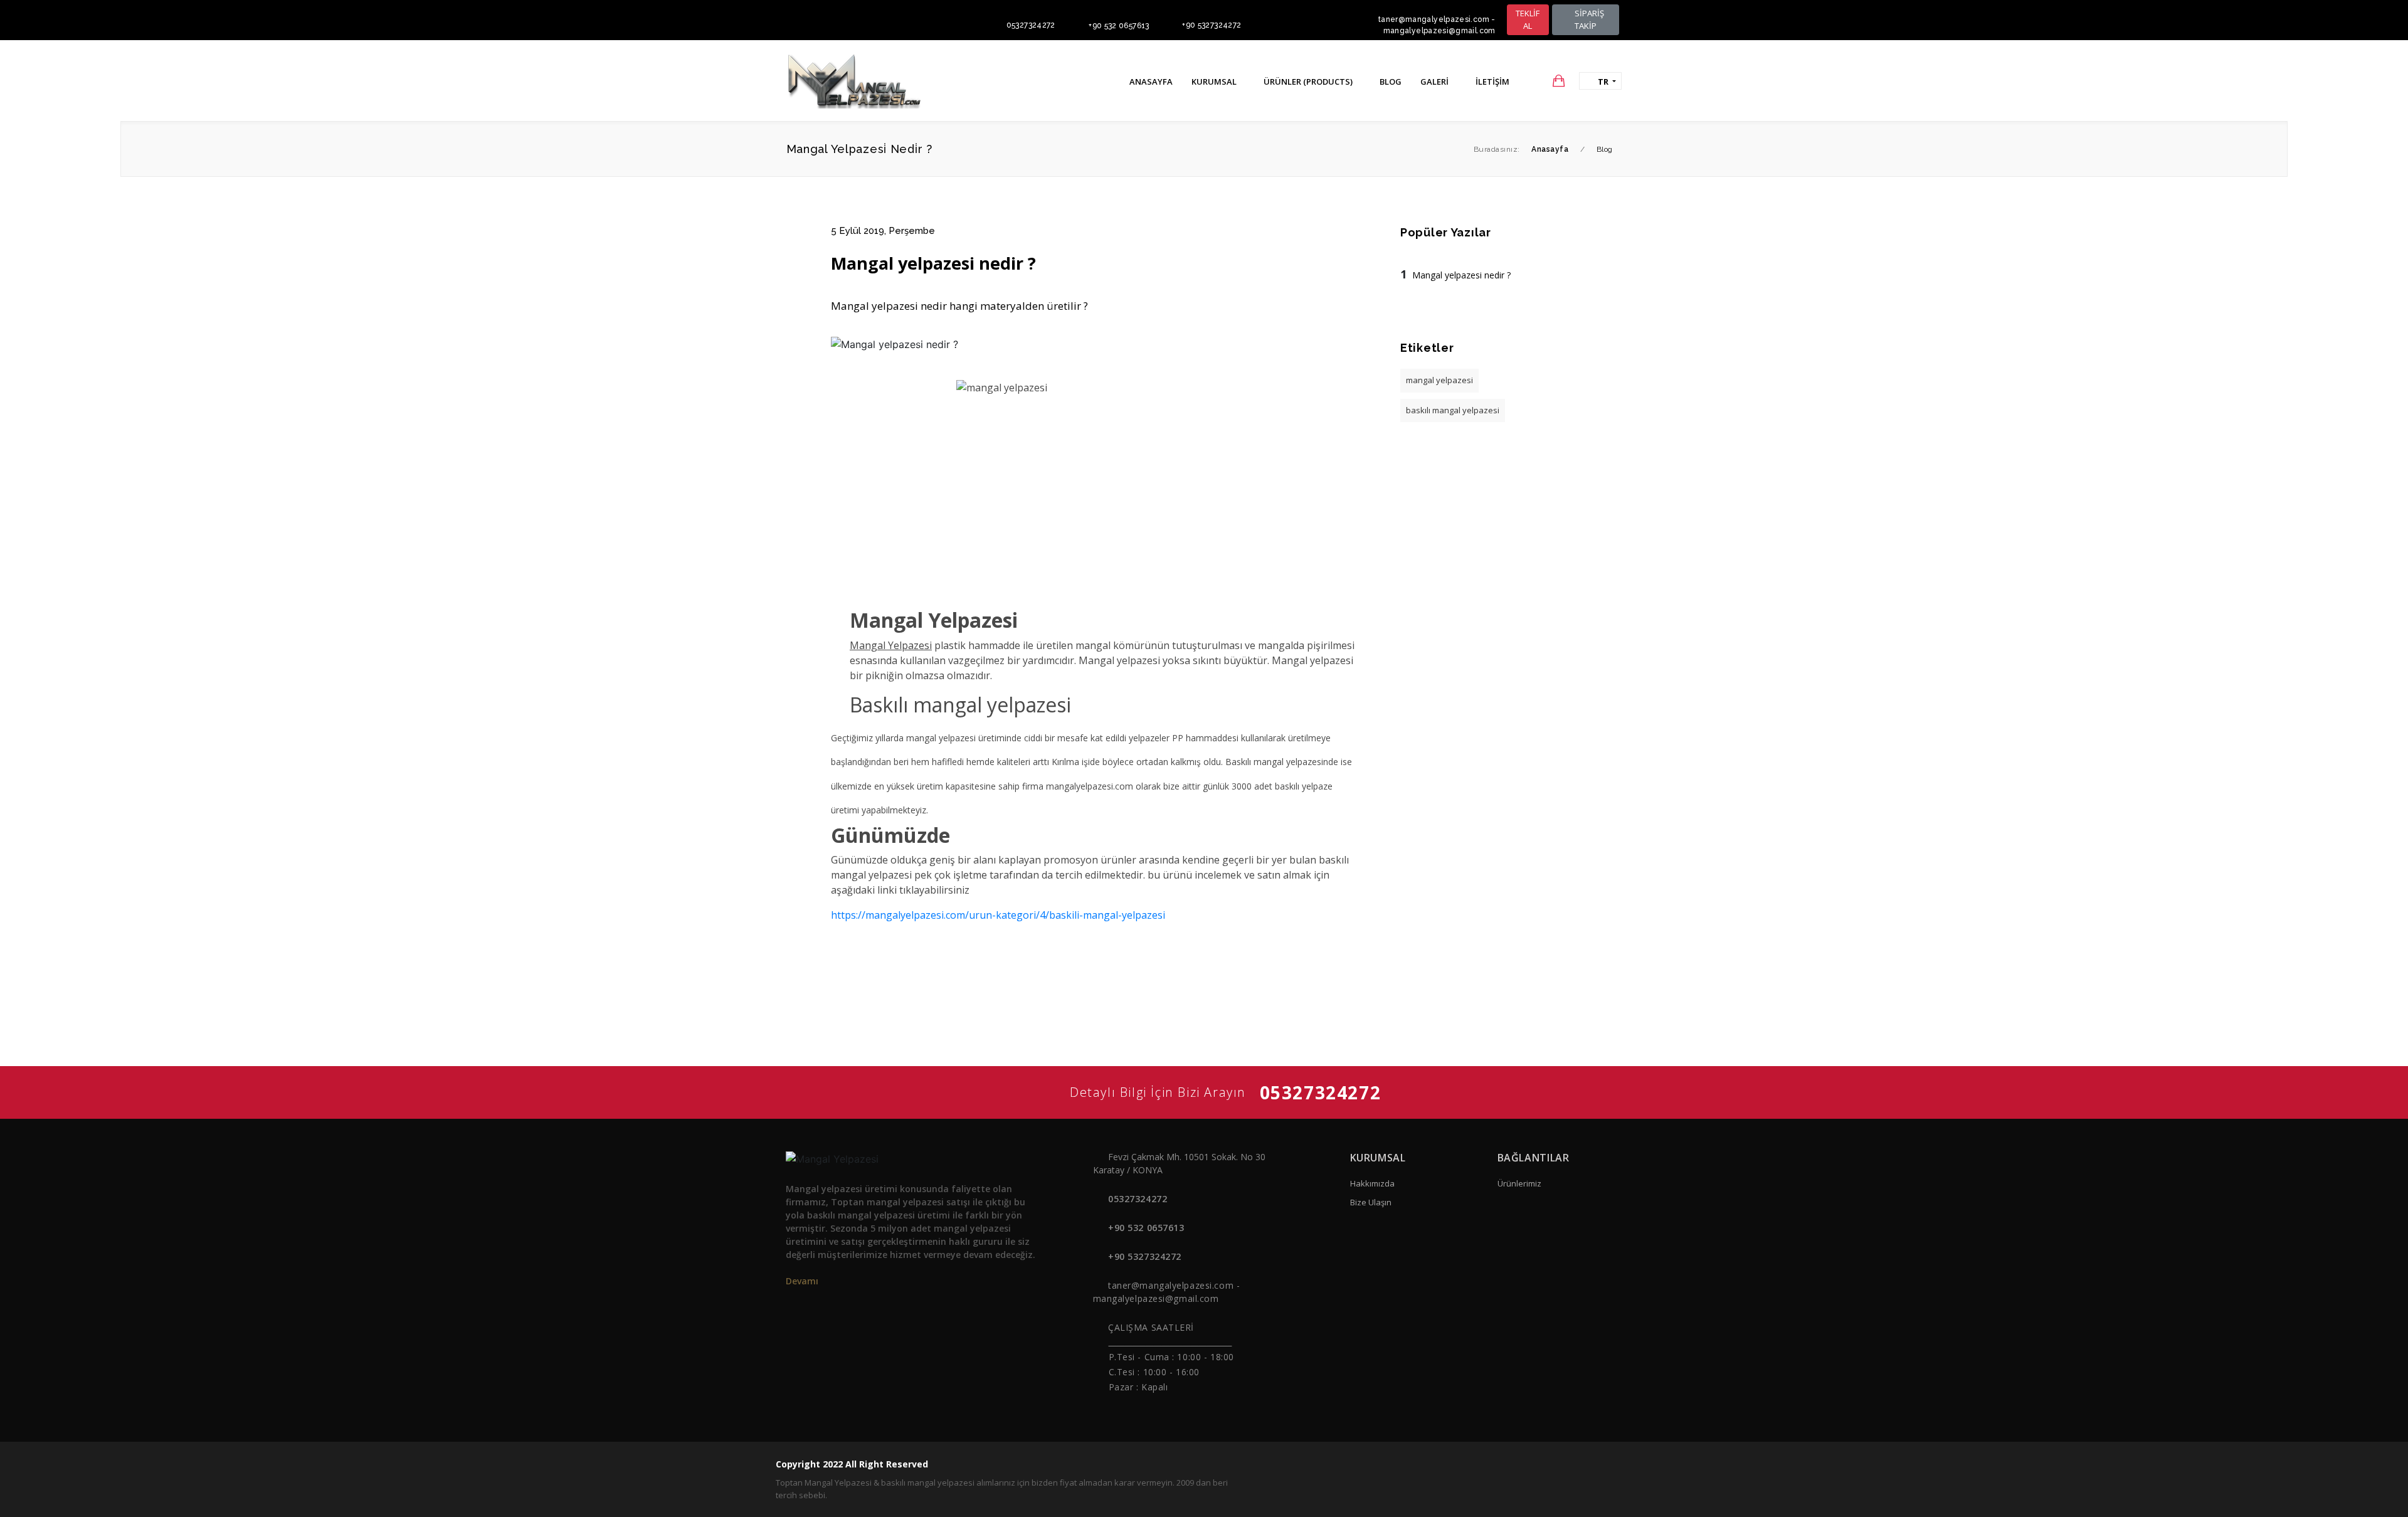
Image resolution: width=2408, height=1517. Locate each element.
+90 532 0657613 (1119, 26)
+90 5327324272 (1212, 25)
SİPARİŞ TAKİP (1588, 19)
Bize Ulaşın (1371, 1202)
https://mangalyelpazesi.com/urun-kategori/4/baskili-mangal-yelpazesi (998, 915)
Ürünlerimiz (1519, 1183)
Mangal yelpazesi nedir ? (1461, 275)
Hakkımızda (1372, 1183)
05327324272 (1031, 25)
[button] (1534, 81)
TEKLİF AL (1528, 19)
